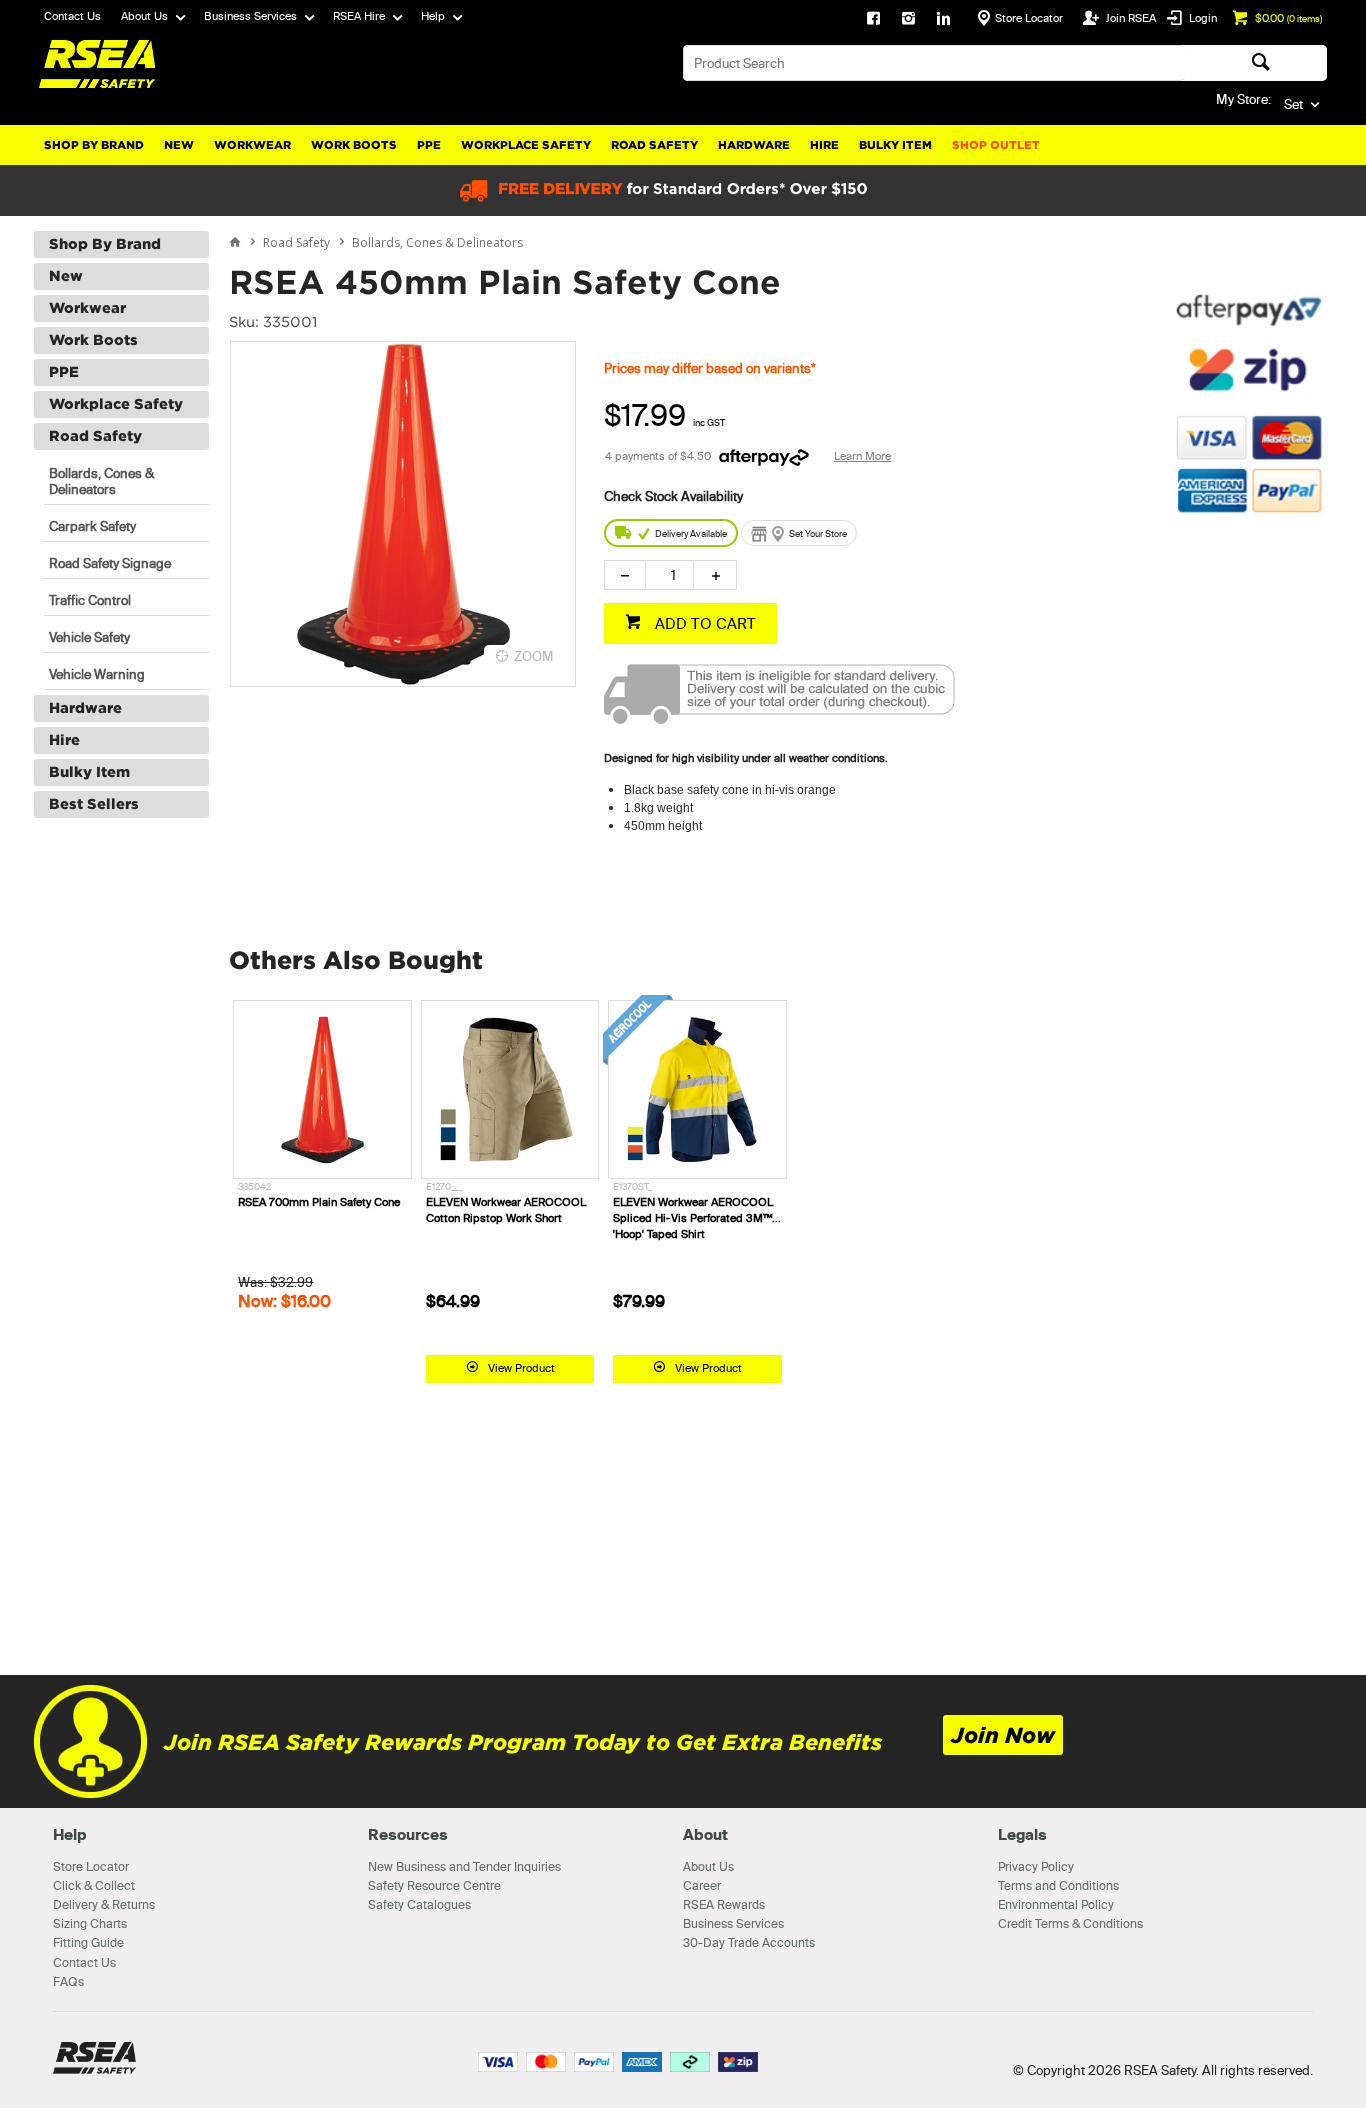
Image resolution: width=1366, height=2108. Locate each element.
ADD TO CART (703, 623)
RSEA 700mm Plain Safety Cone (319, 1202)
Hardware (754, 145)
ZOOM (534, 656)
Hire (824, 145)
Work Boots (354, 145)
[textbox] (934, 63)
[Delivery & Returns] (779, 719)
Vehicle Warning (97, 674)
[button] (1249, 619)
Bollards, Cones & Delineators (101, 481)
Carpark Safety (92, 526)
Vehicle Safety (89, 637)
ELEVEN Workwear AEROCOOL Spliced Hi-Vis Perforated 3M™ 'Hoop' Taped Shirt (693, 1218)
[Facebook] (873, 20)
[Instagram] (908, 20)
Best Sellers (94, 804)
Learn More (862, 456)
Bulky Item (895, 145)
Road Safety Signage (110, 563)
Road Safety (654, 145)
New (179, 145)
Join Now (1003, 1735)
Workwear (252, 145)
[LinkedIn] (943, 20)
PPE (429, 145)
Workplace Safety (526, 145)
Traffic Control (90, 600)
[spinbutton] (669, 575)
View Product (521, 1368)
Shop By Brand (94, 145)
